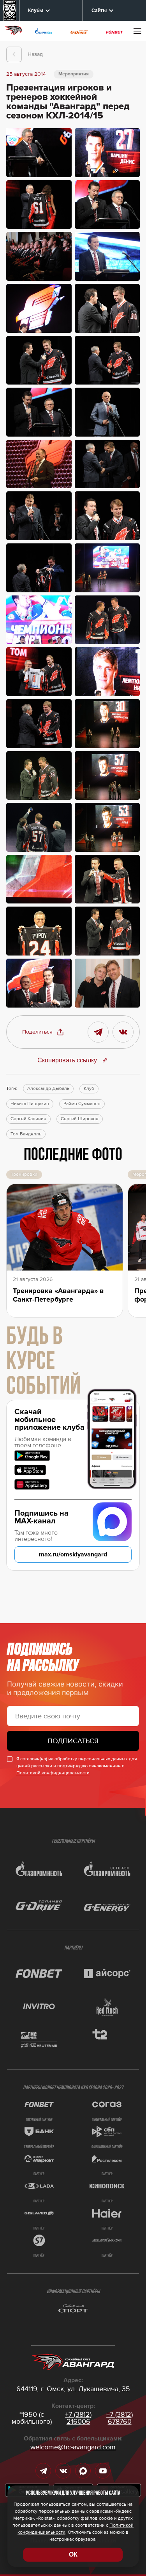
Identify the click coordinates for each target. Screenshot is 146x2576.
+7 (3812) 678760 (120, 2418)
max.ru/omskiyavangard (73, 1554)
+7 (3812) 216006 (78, 2418)
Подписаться (73, 1741)
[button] (43, 1032)
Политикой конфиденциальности (53, 1773)
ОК (73, 2554)
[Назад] (14, 54)
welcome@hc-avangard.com (73, 2447)
